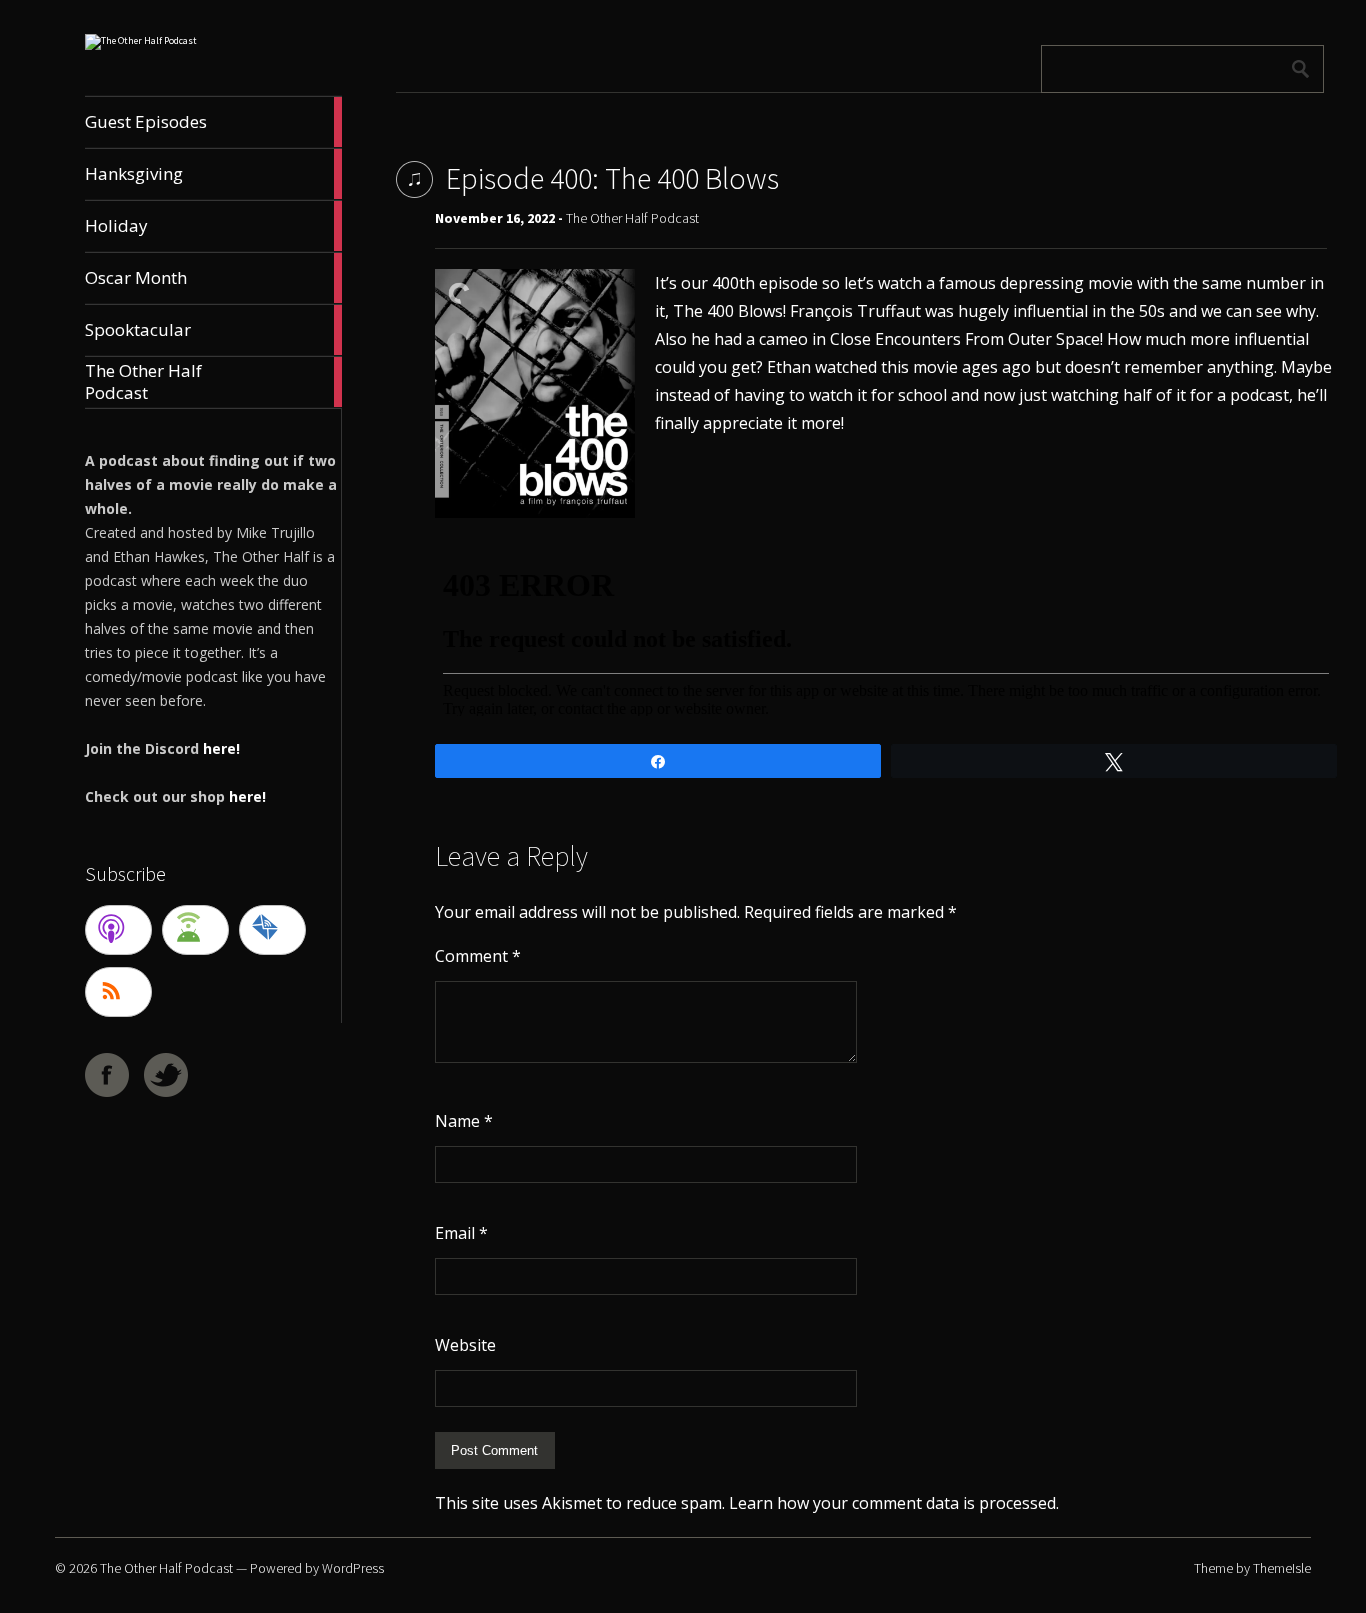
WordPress (353, 1568)
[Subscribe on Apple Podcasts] (118, 930)
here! (221, 748)
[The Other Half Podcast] (141, 40)
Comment (478, 956)
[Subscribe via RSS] (118, 992)
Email (461, 1233)
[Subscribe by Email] (272, 930)
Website (465, 1345)
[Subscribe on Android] (195, 930)
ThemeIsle (1282, 1568)
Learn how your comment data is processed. (894, 1503)
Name (464, 1121)
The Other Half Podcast (632, 218)
